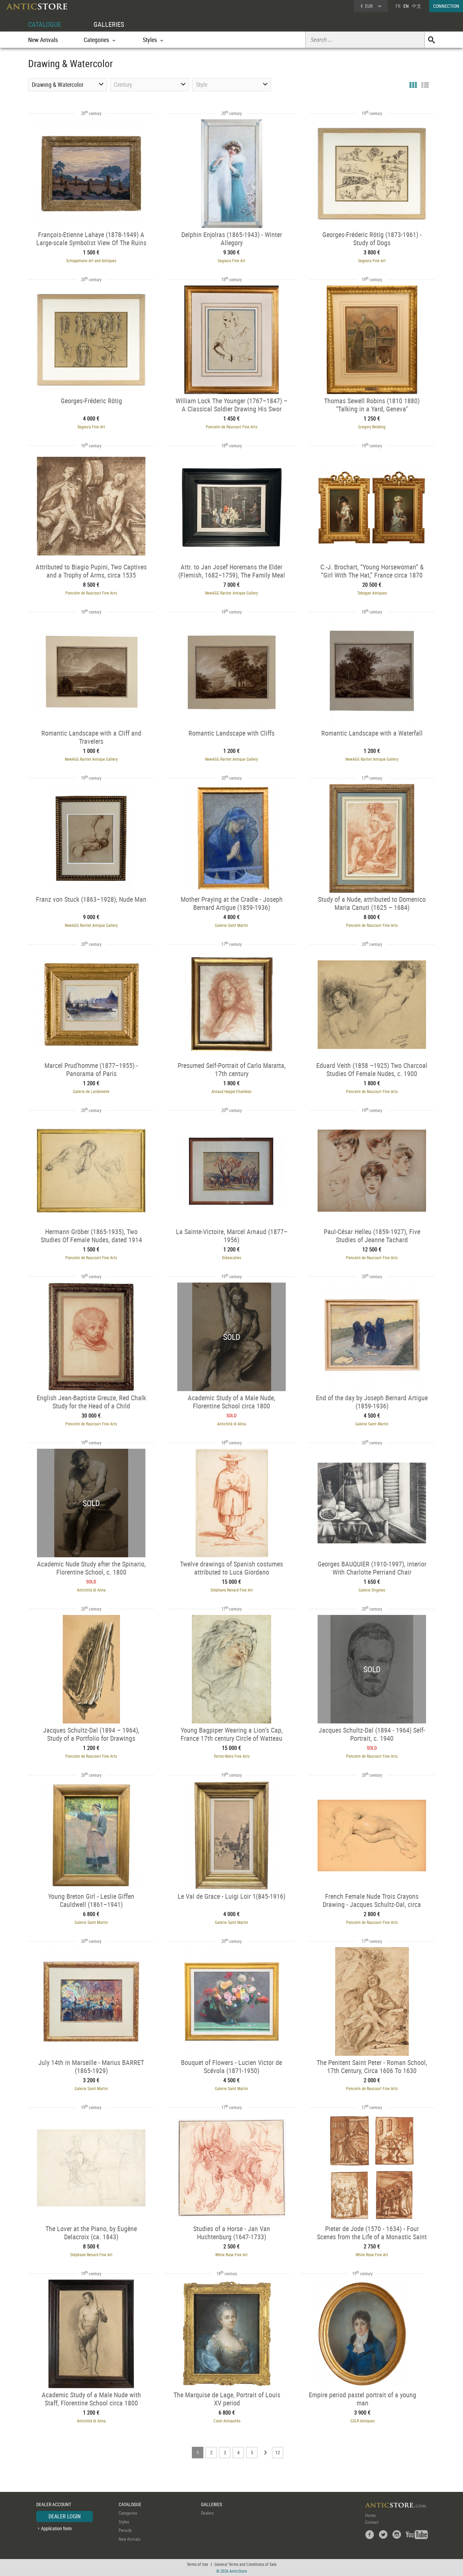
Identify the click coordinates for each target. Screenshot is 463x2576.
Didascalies (231, 1257)
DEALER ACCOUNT (54, 2504)
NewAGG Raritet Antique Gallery (231, 593)
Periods (125, 2530)
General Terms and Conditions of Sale (246, 2564)
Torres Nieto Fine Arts (231, 1756)
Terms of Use (197, 2564)
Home (370, 2515)
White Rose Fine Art (231, 2255)
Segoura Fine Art (231, 260)
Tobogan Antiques (372, 593)
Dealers (207, 2513)
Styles (124, 2522)
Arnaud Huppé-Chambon (231, 1091)
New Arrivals (43, 40)
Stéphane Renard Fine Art (232, 1590)
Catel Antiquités (227, 2421)
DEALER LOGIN (65, 2516)
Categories (128, 2513)
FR (398, 6)
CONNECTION (446, 6)
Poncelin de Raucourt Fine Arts (231, 427)
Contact (372, 2522)
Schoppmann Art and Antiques (91, 260)
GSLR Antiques (363, 2421)
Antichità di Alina (232, 1424)
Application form (56, 2528)
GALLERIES (109, 24)
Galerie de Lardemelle (91, 1091)
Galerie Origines (372, 1590)
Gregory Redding (372, 427)
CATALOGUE (45, 24)
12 (278, 2452)
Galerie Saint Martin (231, 925)
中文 (417, 6)
